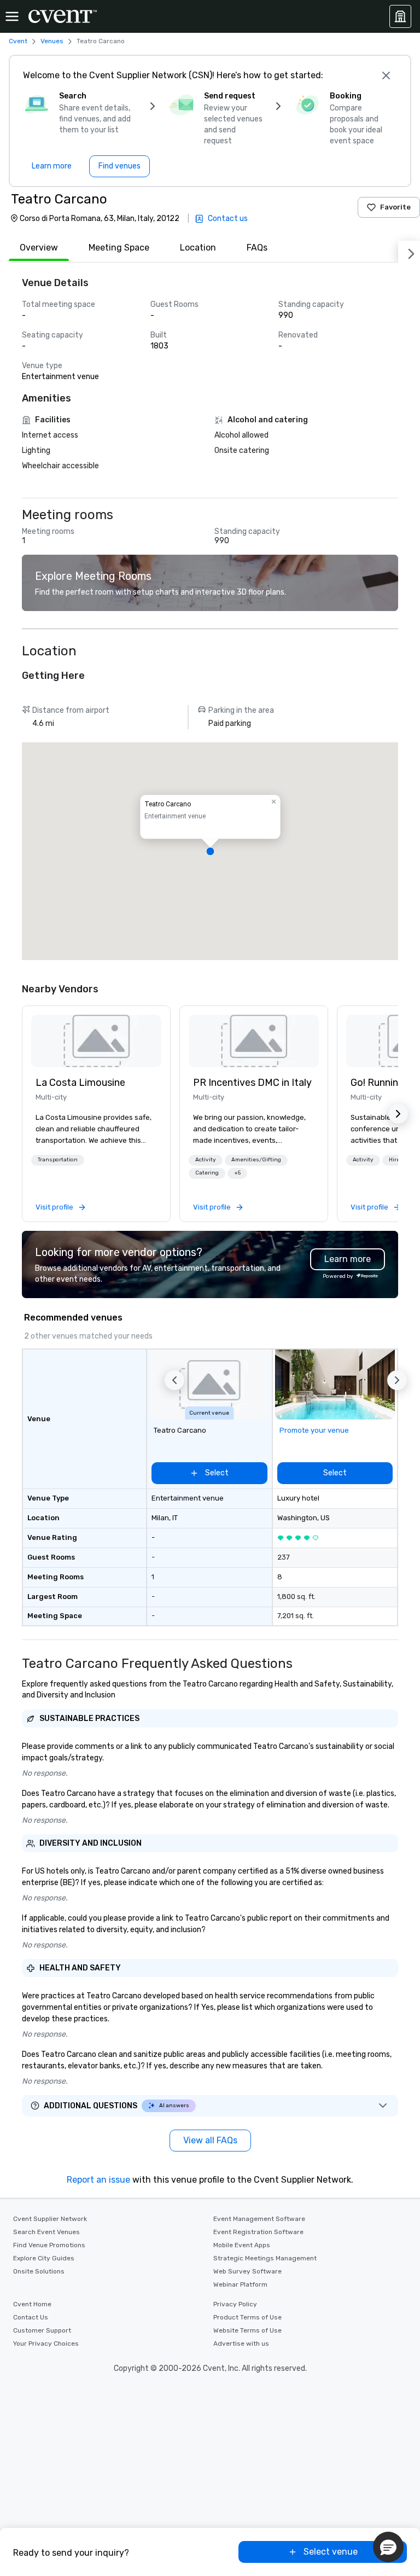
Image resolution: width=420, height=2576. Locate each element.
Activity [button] (206, 1160)
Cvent (18, 41)
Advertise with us (241, 2344)
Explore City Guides (44, 2258)
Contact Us (31, 2317)
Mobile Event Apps (242, 2245)
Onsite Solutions (39, 2271)
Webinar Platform (240, 2284)
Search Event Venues (46, 2232)
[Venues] (400, 16)
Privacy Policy (235, 2304)
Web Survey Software (247, 2271)
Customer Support (42, 2330)
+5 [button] (237, 1173)
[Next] (409, 252)
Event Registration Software (258, 2232)
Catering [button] (207, 1173)
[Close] (386, 75)
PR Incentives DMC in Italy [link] (252, 1083)
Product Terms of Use (247, 2317)
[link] (96, 1041)
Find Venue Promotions (49, 2245)
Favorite (395, 207)
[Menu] (12, 16)
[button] (210, 851)
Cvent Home (32, 2304)
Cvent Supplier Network (50, 2219)
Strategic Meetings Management (265, 2258)
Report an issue (98, 2180)
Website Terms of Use (247, 2330)
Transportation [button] (58, 1160)
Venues (52, 41)
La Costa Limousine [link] (80, 1083)
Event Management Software (259, 2219)
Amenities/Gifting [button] (256, 1160)
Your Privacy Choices (46, 2344)
